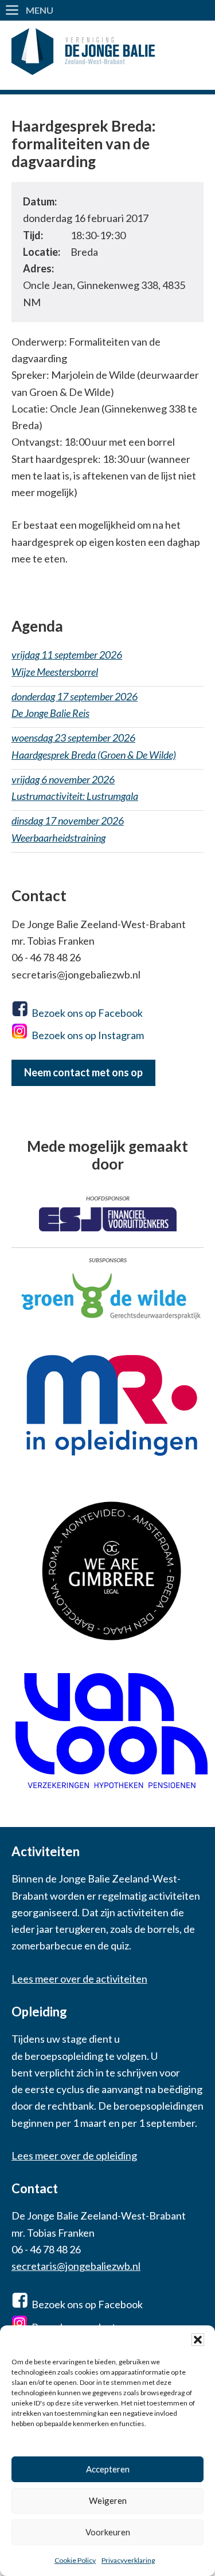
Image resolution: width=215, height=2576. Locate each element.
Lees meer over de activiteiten (79, 1979)
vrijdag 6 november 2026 (75, 788)
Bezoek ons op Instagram (88, 1035)
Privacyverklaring (128, 2560)
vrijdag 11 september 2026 (67, 663)
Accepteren (108, 2469)
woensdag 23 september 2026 (94, 746)
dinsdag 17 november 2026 (68, 829)
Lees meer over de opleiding (74, 2155)
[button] (198, 2340)
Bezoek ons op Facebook (87, 1013)
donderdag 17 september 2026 (75, 705)
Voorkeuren (108, 2532)
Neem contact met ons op (83, 1072)
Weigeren (108, 2500)
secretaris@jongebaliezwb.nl (76, 2266)
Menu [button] (40, 10)
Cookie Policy (75, 2560)
